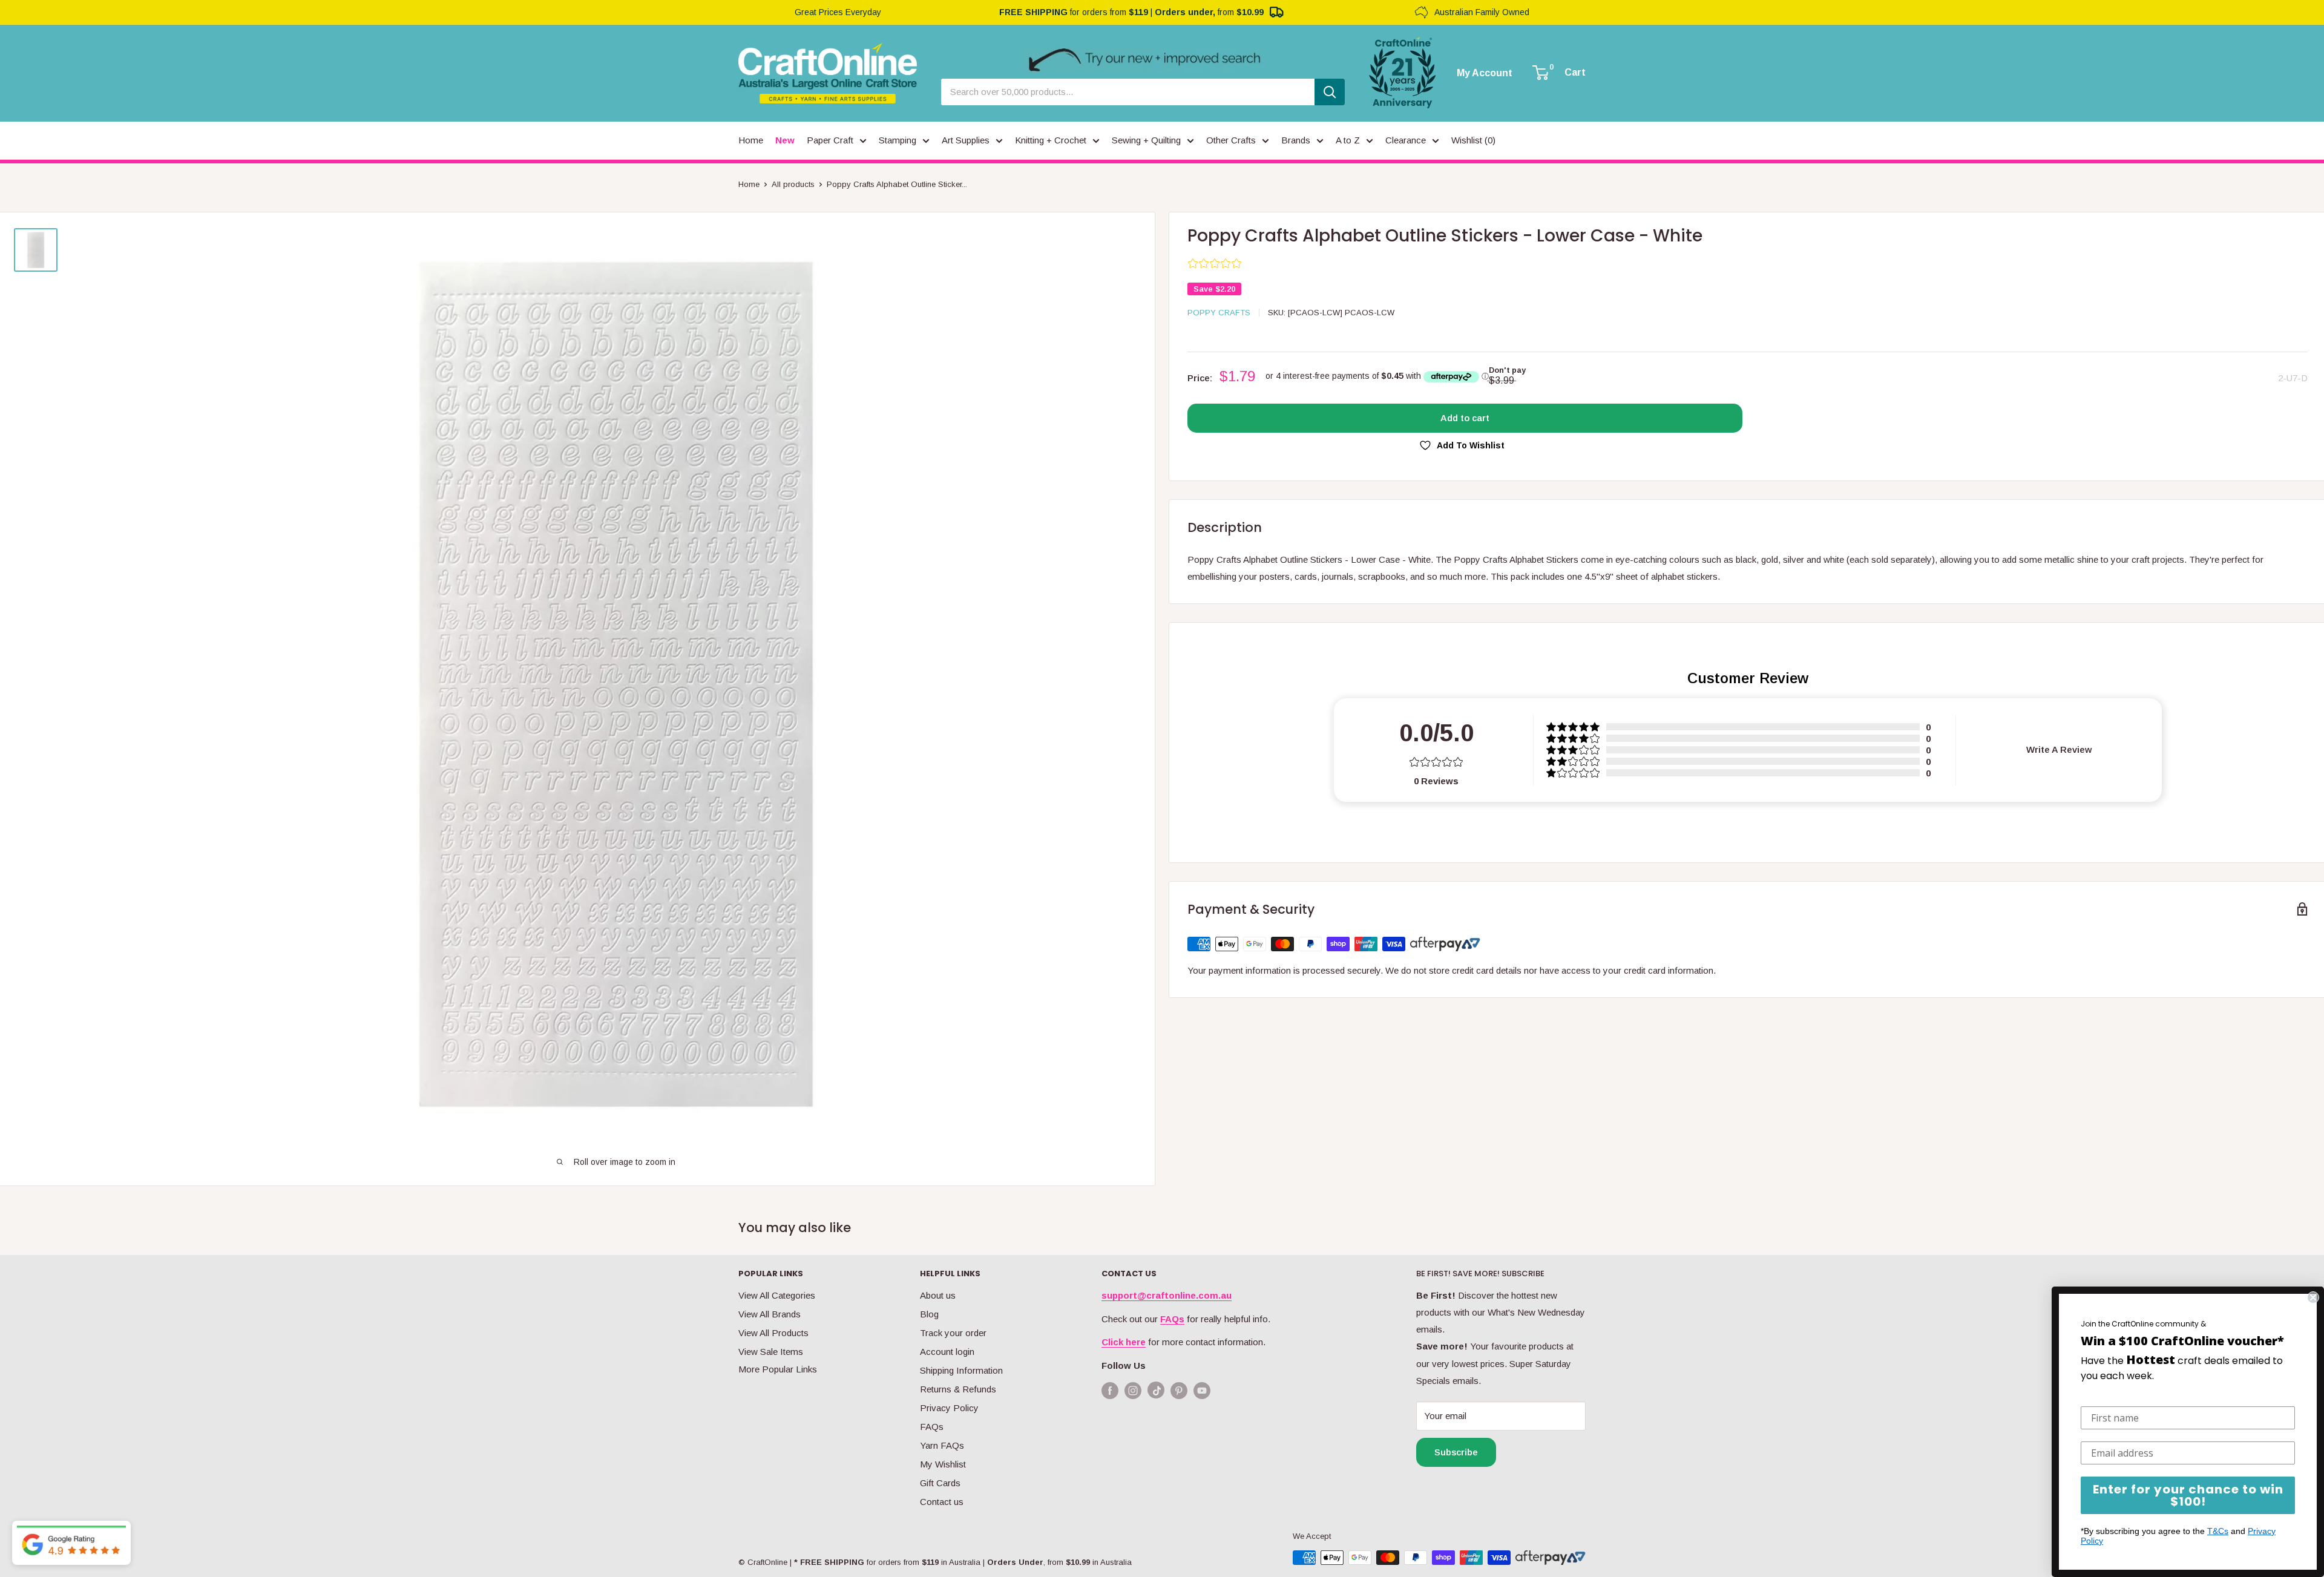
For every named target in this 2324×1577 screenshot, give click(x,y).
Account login (947, 1352)
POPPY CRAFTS (1219, 313)
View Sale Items (771, 1352)
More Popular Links (778, 1369)
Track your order (953, 1333)
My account (1485, 73)
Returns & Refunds (958, 1389)
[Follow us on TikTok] (1156, 1393)
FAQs (932, 1427)
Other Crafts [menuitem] (1231, 140)
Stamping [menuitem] (898, 140)
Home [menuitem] (751, 140)
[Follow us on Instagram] (1133, 1390)
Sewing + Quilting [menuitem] (1146, 140)
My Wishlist (943, 1464)
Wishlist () (1473, 140)
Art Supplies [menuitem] (966, 140)
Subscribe (1456, 1452)
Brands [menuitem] (1296, 140)
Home (749, 184)
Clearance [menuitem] (1406, 140)
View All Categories (777, 1295)
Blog (929, 1314)
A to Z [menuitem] (1348, 140)
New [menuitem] (785, 140)
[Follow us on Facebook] (1110, 1390)
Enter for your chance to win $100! (2188, 1495)
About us (938, 1295)
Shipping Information (961, 1370)
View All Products (773, 1333)
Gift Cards (940, 1483)
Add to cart (1465, 418)
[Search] (1330, 92)
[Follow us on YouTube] (1202, 1390)
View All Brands (770, 1314)
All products (793, 184)
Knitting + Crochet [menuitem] (1051, 140)
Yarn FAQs (942, 1445)
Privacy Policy (949, 1408)
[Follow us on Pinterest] (1179, 1390)
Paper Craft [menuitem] (830, 140)
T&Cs (2218, 1531)
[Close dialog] (2313, 1297)
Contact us (942, 1502)
